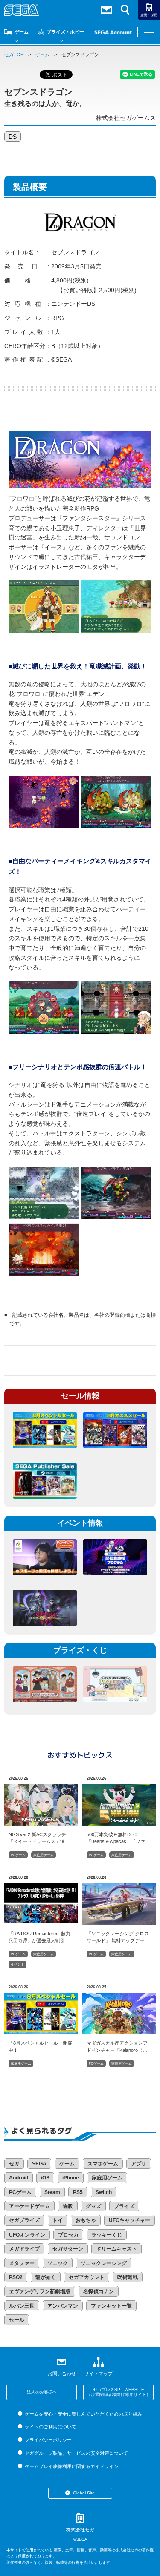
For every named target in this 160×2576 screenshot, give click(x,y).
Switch (104, 2192)
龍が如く (46, 2277)
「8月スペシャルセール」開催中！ (40, 2046)
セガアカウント (87, 2277)
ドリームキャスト (116, 2249)
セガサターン (68, 2249)
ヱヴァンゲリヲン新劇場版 (40, 2291)
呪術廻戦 (128, 2277)
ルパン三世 (22, 2306)
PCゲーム (18, 1855)
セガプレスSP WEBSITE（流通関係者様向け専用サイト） (119, 2392)
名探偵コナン (99, 2291)
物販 (68, 2206)
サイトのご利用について (51, 2427)
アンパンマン (63, 2306)
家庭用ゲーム (44, 1855)
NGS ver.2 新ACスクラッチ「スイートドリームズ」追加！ (37, 1838)
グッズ (93, 2206)
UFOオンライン (27, 2235)
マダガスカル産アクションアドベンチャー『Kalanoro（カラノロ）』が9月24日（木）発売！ (119, 2046)
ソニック (58, 2263)
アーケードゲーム (29, 2206)
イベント (17, 1964)
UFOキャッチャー (129, 2220)
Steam (52, 2192)
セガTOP (14, 54)
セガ (14, 2164)
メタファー (22, 2263)
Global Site (84, 2493)
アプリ (139, 2164)
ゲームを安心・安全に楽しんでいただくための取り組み (83, 2414)
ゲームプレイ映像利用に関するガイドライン (72, 2466)
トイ (58, 2220)
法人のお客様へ (42, 2392)
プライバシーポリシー (48, 2440)
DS (13, 137)
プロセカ (68, 2235)
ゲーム (22, 32)
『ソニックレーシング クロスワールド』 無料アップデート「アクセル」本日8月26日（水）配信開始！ (118, 1937)
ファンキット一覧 (111, 2306)
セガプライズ (24, 2220)
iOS (45, 2178)
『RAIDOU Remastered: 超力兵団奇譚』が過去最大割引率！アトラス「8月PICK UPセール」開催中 (39, 1937)
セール (17, 2320)
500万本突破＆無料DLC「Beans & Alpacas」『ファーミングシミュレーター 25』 (118, 1838)
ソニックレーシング (104, 2263)
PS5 (78, 2192)
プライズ (124, 2206)
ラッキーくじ (107, 2235)
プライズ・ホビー (65, 32)
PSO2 (16, 2277)
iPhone (71, 2178)
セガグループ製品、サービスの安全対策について (76, 2453)
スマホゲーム (103, 2164)
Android (19, 2178)
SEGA (39, 2164)
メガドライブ (24, 2249)
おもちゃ (86, 2220)
